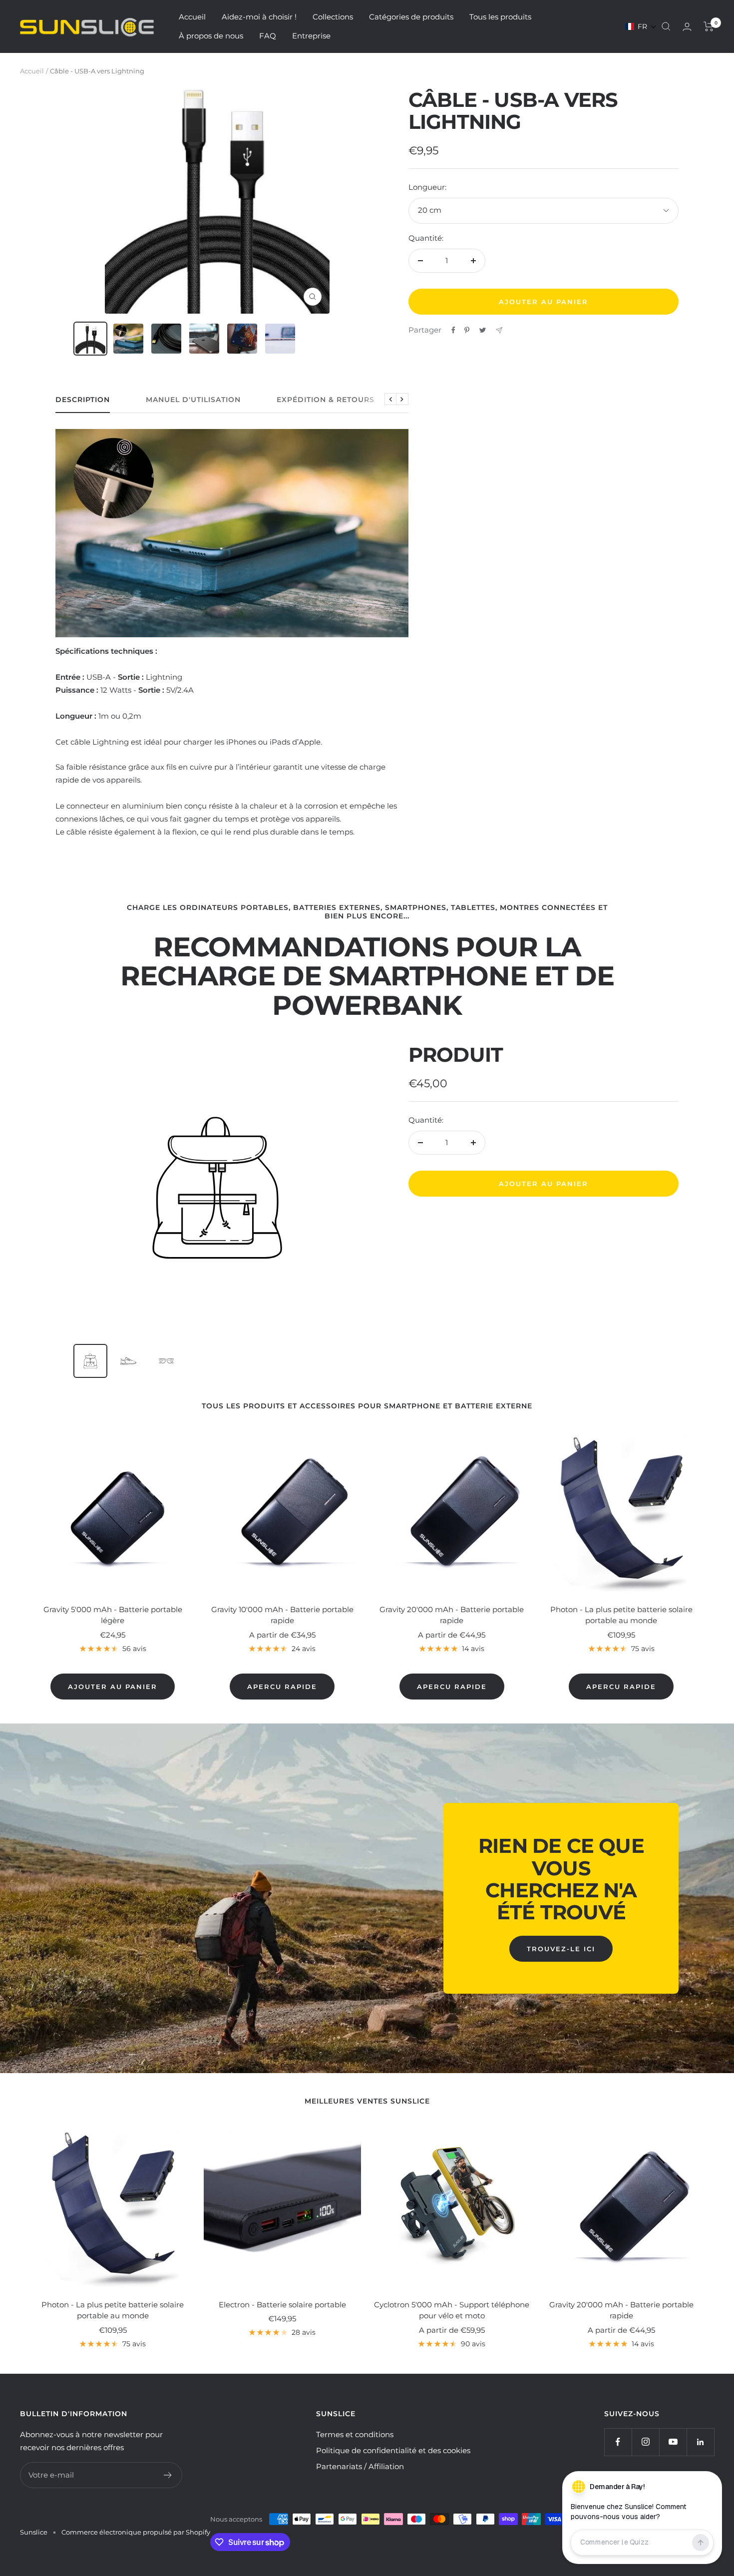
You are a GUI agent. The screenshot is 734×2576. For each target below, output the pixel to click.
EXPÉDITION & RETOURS (326, 400)
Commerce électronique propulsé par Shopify (136, 2532)
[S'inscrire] (168, 2475)
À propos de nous (211, 36)
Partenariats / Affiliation (360, 2466)
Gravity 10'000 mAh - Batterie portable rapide (282, 1615)
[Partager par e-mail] (499, 330)
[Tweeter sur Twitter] (483, 330)
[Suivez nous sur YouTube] (673, 2442)
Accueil (192, 17)
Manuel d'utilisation (193, 400)
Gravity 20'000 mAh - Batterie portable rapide (452, 1615)
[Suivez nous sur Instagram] (645, 2442)
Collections (333, 17)
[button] (641, 26)
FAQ (268, 36)
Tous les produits (500, 17)
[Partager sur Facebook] (453, 330)
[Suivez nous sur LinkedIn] (700, 2442)
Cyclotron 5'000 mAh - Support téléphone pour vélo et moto (452, 2310)
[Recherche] (666, 26)
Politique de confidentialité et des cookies (393, 2450)
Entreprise (311, 36)
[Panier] (709, 26)
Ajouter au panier (544, 1184)
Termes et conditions (355, 2434)
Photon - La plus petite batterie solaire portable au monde (621, 1615)
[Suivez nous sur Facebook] (618, 2442)
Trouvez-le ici (561, 1949)
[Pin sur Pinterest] (467, 330)
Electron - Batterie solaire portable (282, 2305)
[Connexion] (687, 27)
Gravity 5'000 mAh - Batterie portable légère (113, 1615)
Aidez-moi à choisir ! (259, 17)
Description (83, 400)
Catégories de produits (411, 17)
